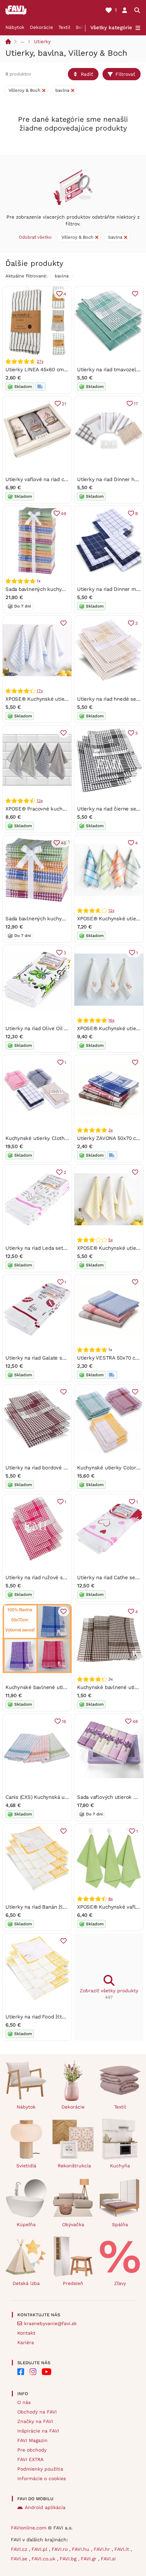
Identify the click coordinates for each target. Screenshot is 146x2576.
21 (64, 404)
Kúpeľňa (26, 2224)
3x (111, 1130)
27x (40, 361)
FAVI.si (108, 2559)
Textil (64, 27)
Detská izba (26, 2283)
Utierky (42, 41)
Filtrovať (125, 74)
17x (40, 691)
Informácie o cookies (42, 2478)
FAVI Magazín (32, 2440)
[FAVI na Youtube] (47, 2372)
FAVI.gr (89, 2559)
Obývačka (73, 2224)
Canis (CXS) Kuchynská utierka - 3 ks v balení (60, 1797)
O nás (24, 2402)
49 (63, 514)
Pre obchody (32, 2450)
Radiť (87, 74)
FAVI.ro (60, 2549)
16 (64, 1721)
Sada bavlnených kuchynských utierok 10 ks (58, 919)
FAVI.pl (40, 2549)
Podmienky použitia (40, 2469)
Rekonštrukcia (74, 2166)
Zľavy (120, 2283)
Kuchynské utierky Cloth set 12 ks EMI (52, 1138)
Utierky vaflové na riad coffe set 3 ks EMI (56, 479)
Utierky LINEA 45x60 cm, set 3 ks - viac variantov (65, 370)
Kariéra (26, 2342)
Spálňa (120, 2224)
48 (135, 1721)
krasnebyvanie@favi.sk (50, 2323)
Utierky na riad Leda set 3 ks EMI (45, 1248)
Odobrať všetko (35, 237)
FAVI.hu (81, 2549)
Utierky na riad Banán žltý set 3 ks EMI (52, 1907)
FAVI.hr (103, 2549)
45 (63, 843)
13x (40, 801)
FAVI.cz (20, 2549)
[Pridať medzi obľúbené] (135, 294)
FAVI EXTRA (30, 2459)
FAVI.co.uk (44, 2559)
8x (111, 1899)
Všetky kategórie (111, 28)
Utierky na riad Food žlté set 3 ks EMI (51, 2017)
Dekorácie (41, 27)
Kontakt (26, 2333)
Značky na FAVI (35, 2421)
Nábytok (15, 27)
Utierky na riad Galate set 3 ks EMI (47, 1358)
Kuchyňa (120, 2166)
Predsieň (73, 2283)
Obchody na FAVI (37, 2412)
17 (136, 404)
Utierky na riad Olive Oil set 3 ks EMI (50, 1028)
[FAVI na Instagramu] (33, 2372)
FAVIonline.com (29, 2528)
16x (111, 1020)
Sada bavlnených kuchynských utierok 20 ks (59, 589)
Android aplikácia (45, 2507)
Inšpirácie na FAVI (38, 2431)
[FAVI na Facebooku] (21, 2372)
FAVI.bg (69, 2559)
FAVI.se (20, 2559)
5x (111, 1240)
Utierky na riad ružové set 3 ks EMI (48, 1577)
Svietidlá (26, 2166)
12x (111, 910)
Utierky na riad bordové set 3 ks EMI (49, 1468)
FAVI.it (123, 2549)
